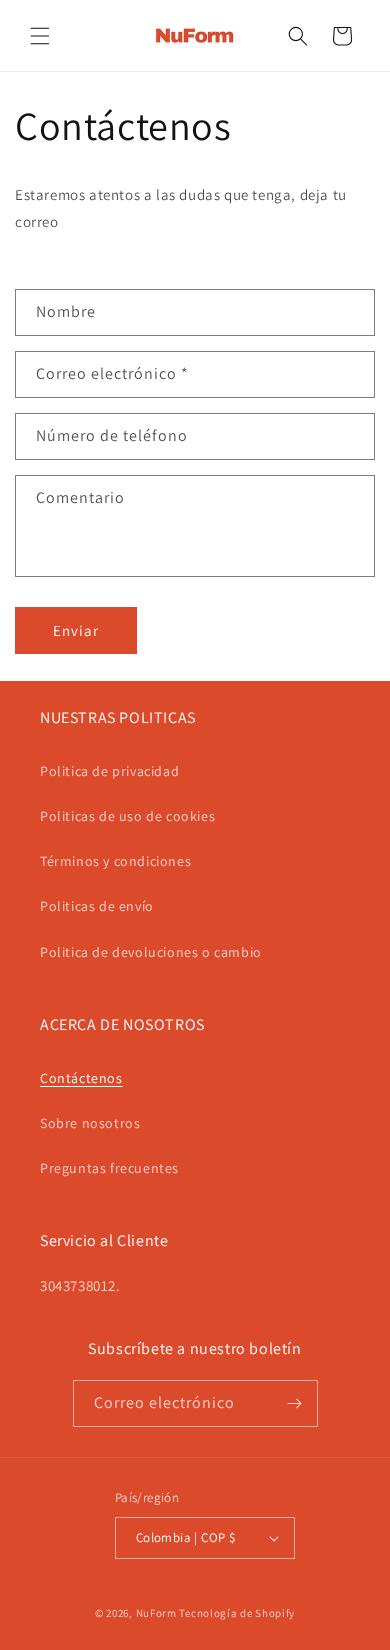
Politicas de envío (97, 906)
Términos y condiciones (115, 861)
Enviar (76, 630)
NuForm (156, 1613)
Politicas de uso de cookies (127, 816)
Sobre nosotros (90, 1123)
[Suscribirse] (295, 1403)
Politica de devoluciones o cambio (151, 952)
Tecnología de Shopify (237, 1613)
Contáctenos (81, 1078)
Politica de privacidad (109, 771)
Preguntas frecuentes (109, 1168)
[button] (40, 36)
